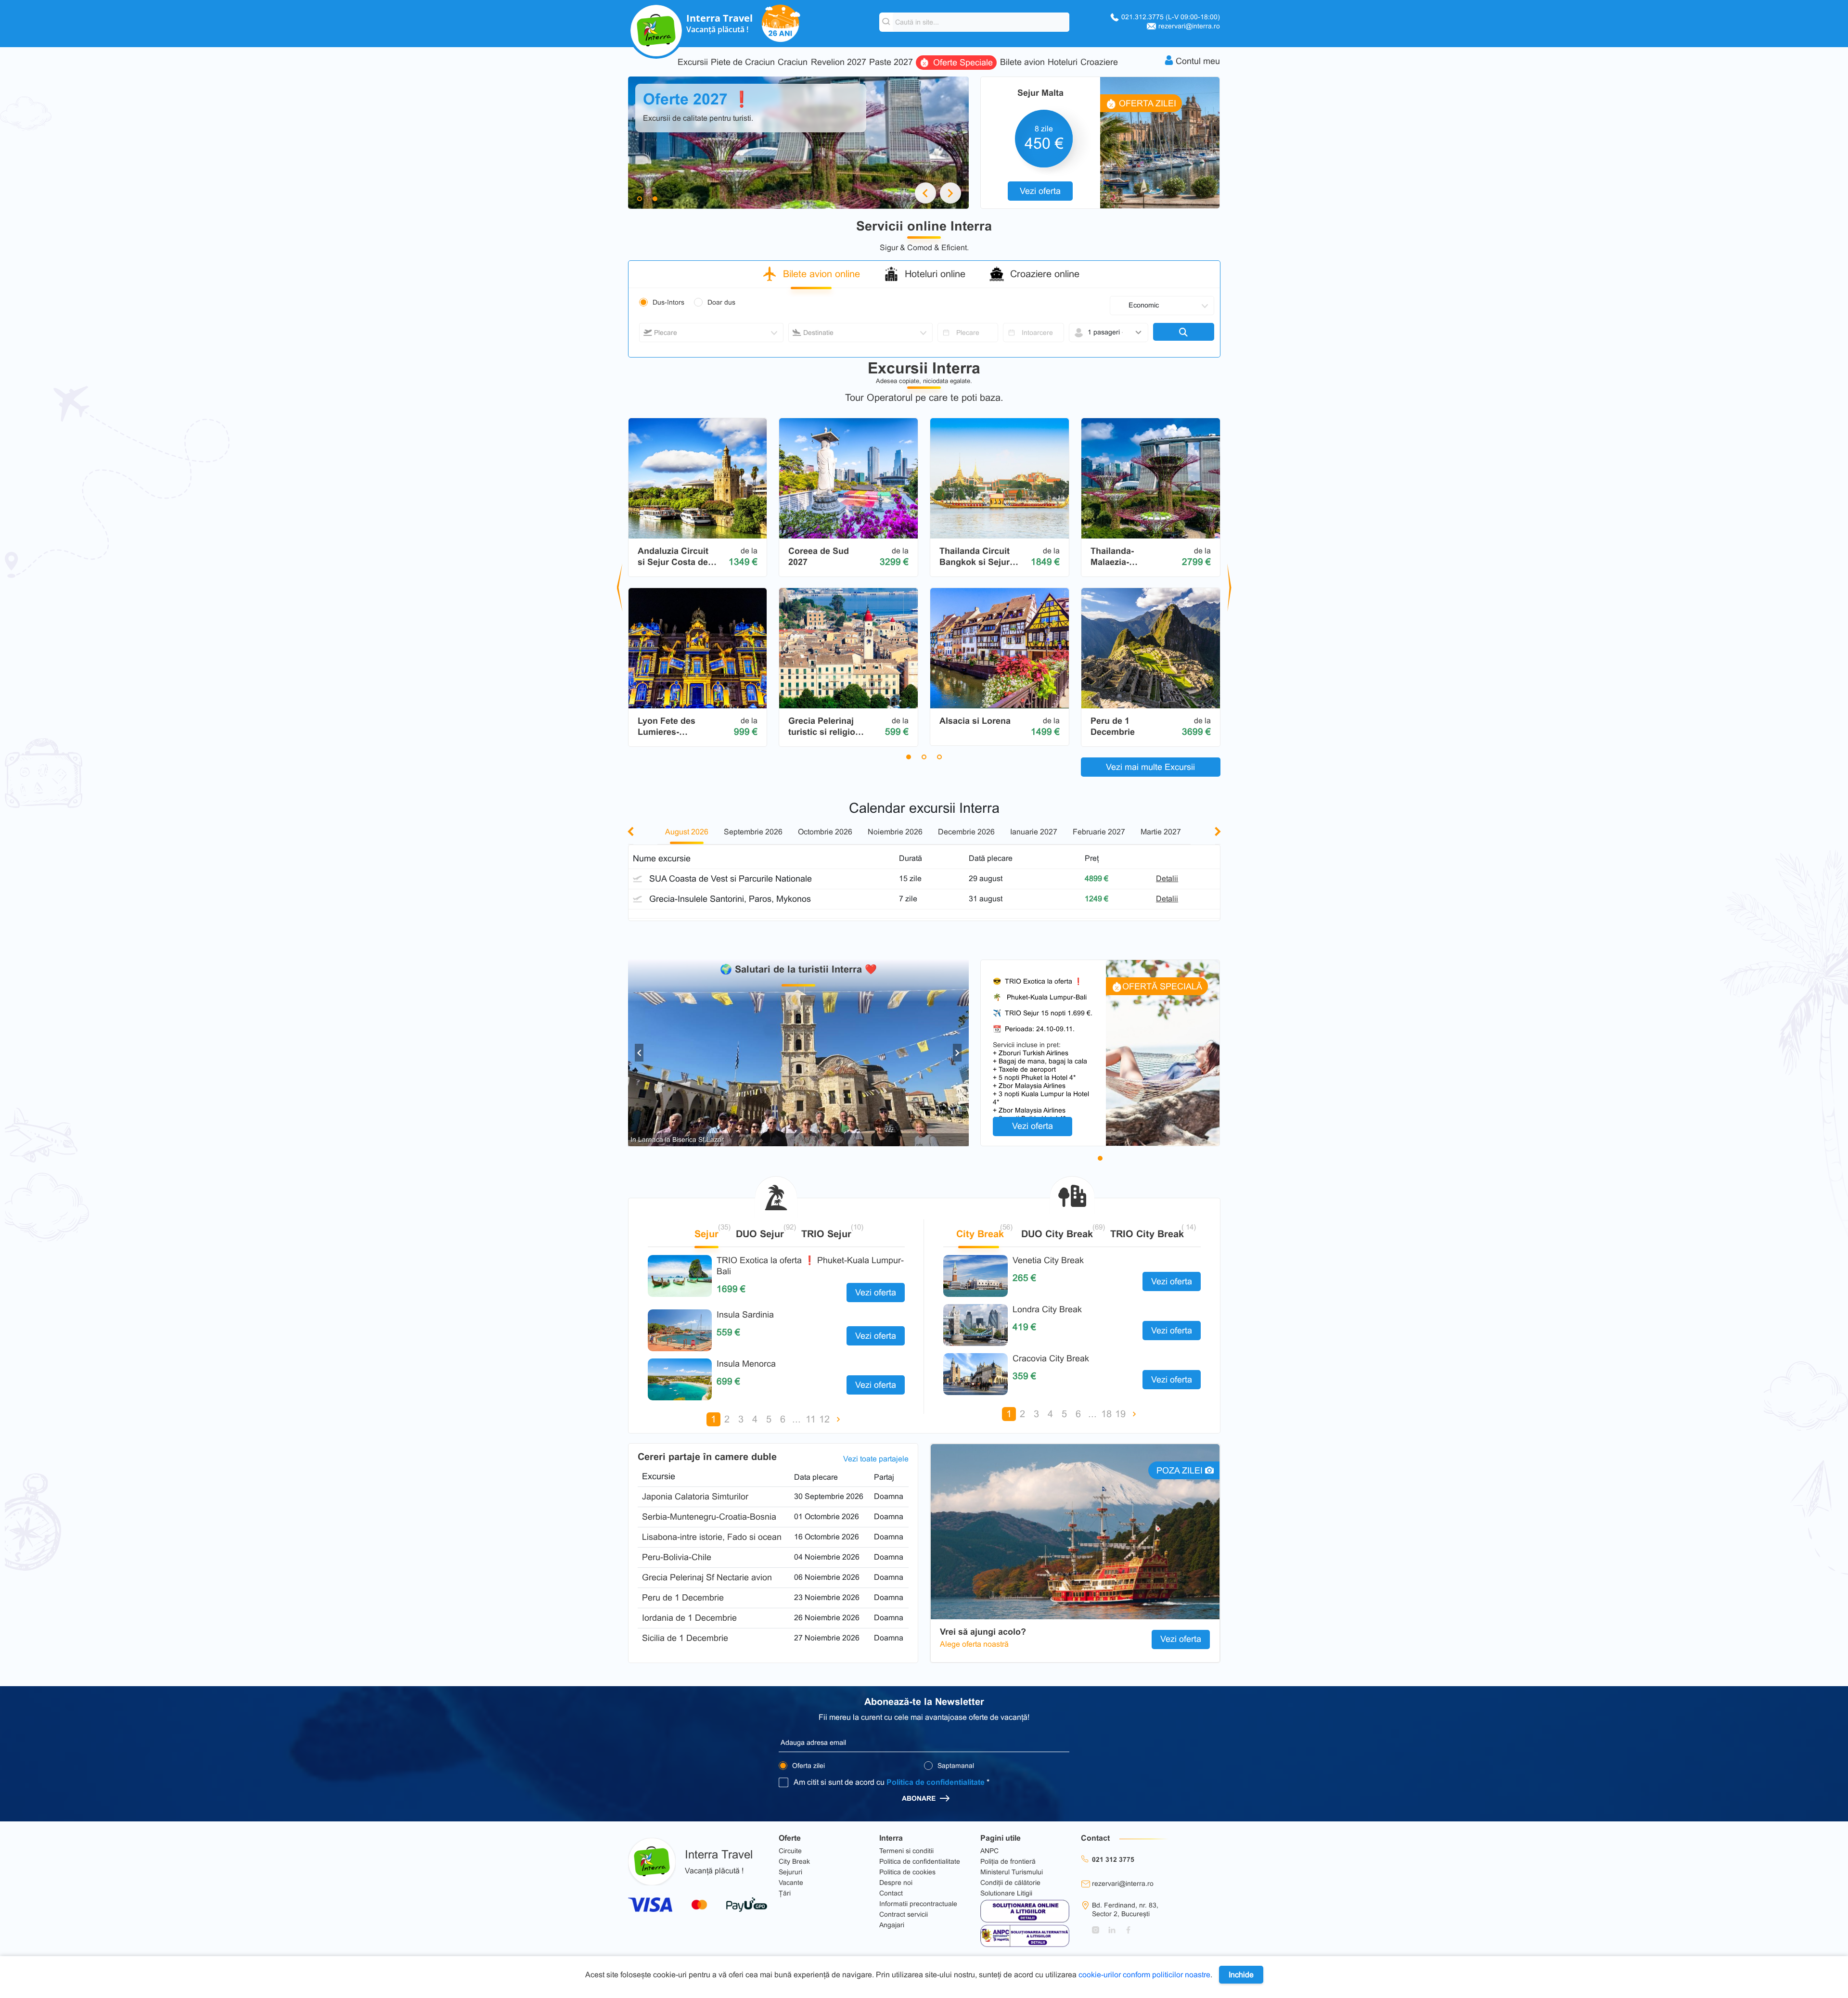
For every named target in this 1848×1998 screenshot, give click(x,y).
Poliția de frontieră (1008, 1861)
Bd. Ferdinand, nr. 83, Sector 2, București (1125, 1909)
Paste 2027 (891, 62)
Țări (785, 1893)
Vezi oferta (1040, 191)
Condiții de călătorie (1010, 1883)
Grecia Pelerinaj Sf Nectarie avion (707, 1577)
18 (1106, 1414)
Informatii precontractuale (918, 1904)
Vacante (791, 1883)
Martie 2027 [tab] (1161, 832)
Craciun (793, 62)
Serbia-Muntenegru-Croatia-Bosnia (709, 1517)
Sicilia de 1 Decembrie (685, 1638)
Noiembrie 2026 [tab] (895, 832)
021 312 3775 (1113, 1859)
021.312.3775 (1171, 17)
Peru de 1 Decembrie (683, 1598)
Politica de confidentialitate (936, 1782)
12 (824, 1419)
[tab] (816, 278)
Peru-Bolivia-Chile (677, 1557)
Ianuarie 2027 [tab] (1034, 832)
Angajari (892, 1925)
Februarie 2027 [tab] (1099, 832)
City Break (794, 1861)
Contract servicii (904, 1914)
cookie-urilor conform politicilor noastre (1144, 1975)
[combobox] (711, 333)
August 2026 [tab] (687, 832)
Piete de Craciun (743, 62)
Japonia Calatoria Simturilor (695, 1497)
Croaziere (1099, 62)
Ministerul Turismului (1012, 1872)
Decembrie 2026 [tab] (966, 832)
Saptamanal (955, 1766)
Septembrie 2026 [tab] (753, 832)
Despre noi (896, 1883)
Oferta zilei (808, 1766)
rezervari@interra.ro (1189, 26)
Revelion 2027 (839, 62)
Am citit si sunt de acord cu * (892, 1782)
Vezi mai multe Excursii (1150, 767)
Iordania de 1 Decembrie (689, 1618)
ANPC (989, 1851)
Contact (891, 1893)
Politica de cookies (907, 1872)
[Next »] (839, 1419)
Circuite (790, 1851)
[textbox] (711, 333)
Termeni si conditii (906, 1851)
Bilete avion (1022, 62)
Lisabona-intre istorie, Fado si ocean (712, 1537)
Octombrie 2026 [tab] (825, 832)
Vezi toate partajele (876, 1459)
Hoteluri (1063, 62)
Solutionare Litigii (1006, 1893)
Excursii (693, 62)
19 (1120, 1414)
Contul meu (1198, 61)
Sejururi (790, 1872)
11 (811, 1419)
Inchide (1241, 1975)
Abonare (920, 1798)
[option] (799, 1053)
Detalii (1167, 878)
